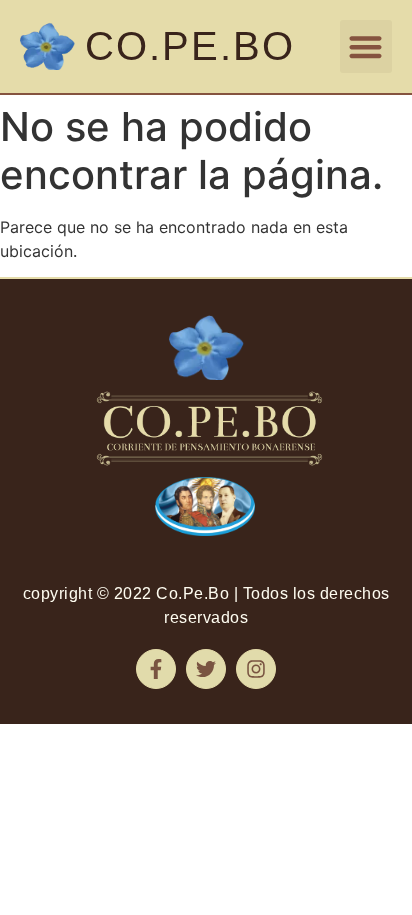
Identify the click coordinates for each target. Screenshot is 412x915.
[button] (366, 46)
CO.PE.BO (190, 46)
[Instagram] (256, 669)
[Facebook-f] (156, 669)
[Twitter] (206, 669)
